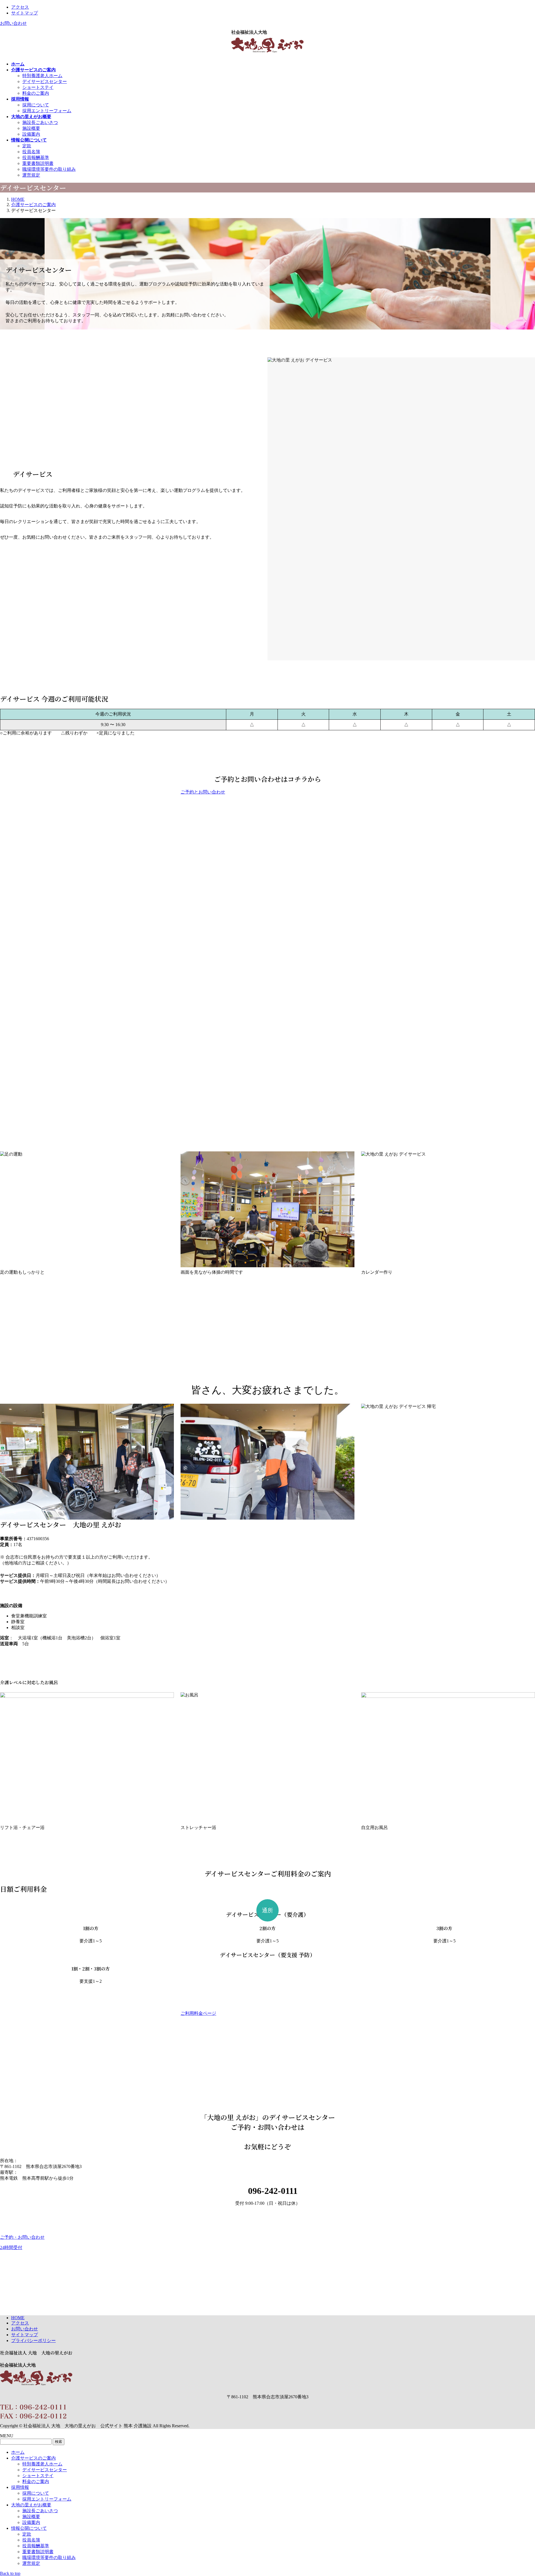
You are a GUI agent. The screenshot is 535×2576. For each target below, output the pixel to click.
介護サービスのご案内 (33, 2458)
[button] (267, 792)
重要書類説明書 (38, 163)
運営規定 (31, 175)
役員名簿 (31, 152)
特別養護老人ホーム (42, 76)
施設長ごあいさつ (40, 122)
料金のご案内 (36, 93)
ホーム (18, 2452)
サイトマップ (25, 13)
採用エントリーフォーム (47, 111)
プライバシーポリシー (33, 2341)
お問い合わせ (13, 23)
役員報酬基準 (36, 158)
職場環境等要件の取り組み (49, 169)
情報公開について (29, 2528)
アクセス (20, 7)
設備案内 (31, 134)
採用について (36, 105)
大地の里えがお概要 (31, 2505)
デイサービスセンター (45, 81)
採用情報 (20, 2487)
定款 (27, 146)
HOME (18, 2318)
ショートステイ (38, 87)
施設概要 (31, 128)
